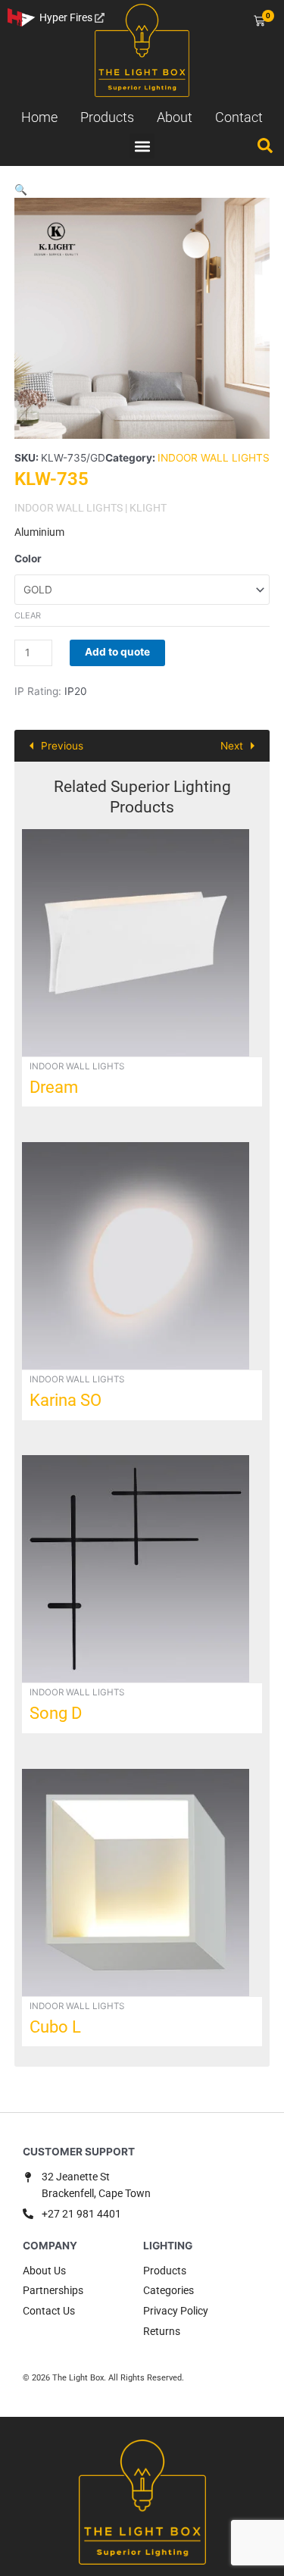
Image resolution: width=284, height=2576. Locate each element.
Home (39, 117)
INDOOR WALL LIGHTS (214, 458)
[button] (142, 146)
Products (107, 117)
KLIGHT (148, 508)
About (175, 117)
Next (232, 746)
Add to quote (117, 652)
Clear (28, 615)
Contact (239, 117)
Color (28, 559)
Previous (62, 746)
